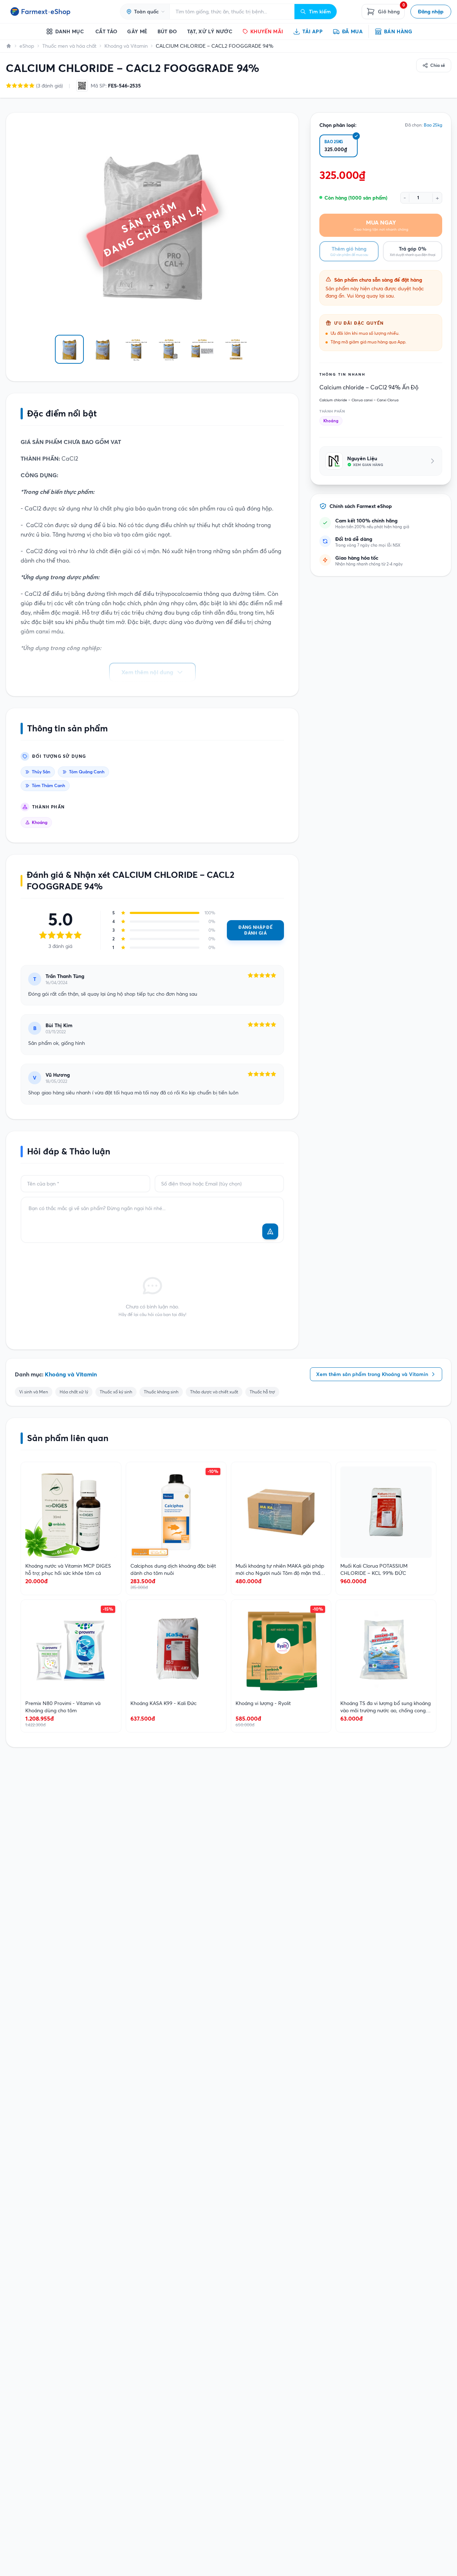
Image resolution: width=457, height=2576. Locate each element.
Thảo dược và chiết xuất (214, 1392)
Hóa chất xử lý (74, 1392)
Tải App (312, 31)
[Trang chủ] (9, 46)
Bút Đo (167, 31)
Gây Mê (137, 31)
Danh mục (70, 31)
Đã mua (352, 31)
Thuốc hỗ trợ (262, 1392)
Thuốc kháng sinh (161, 1392)
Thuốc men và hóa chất (69, 46)
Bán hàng (398, 31)
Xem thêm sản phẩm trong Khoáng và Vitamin (372, 1374)
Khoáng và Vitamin (126, 46)
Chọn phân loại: (338, 125)
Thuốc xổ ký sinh (116, 1392)
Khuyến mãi (267, 31)
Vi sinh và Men (34, 1392)
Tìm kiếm (320, 12)
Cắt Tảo (106, 31)
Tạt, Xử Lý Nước (210, 31)
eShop (27, 46)
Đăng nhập (431, 12)
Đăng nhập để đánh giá (255, 930)
